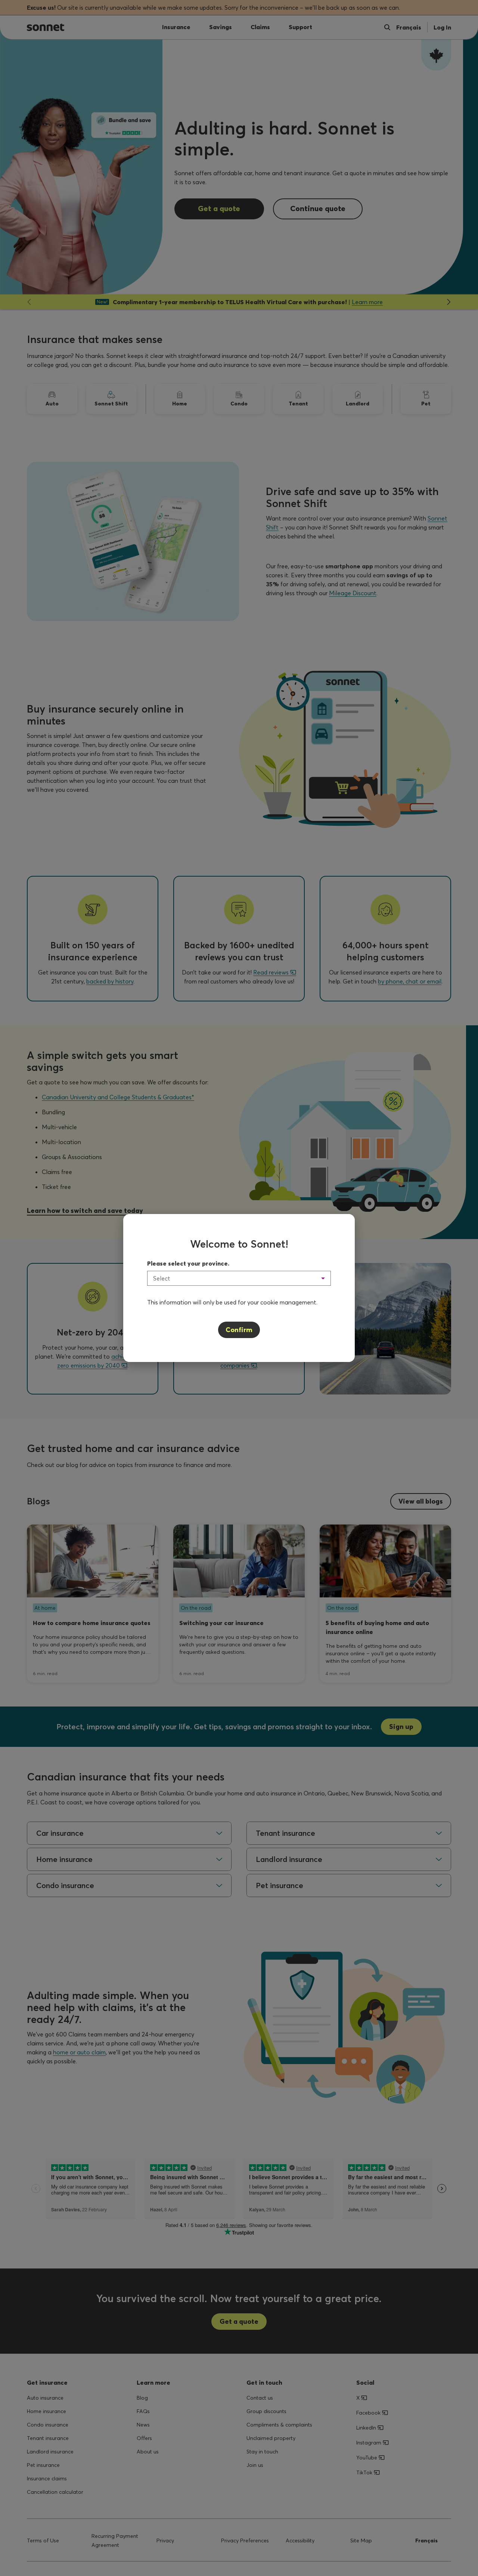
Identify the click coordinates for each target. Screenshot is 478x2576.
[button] (239, 1278)
